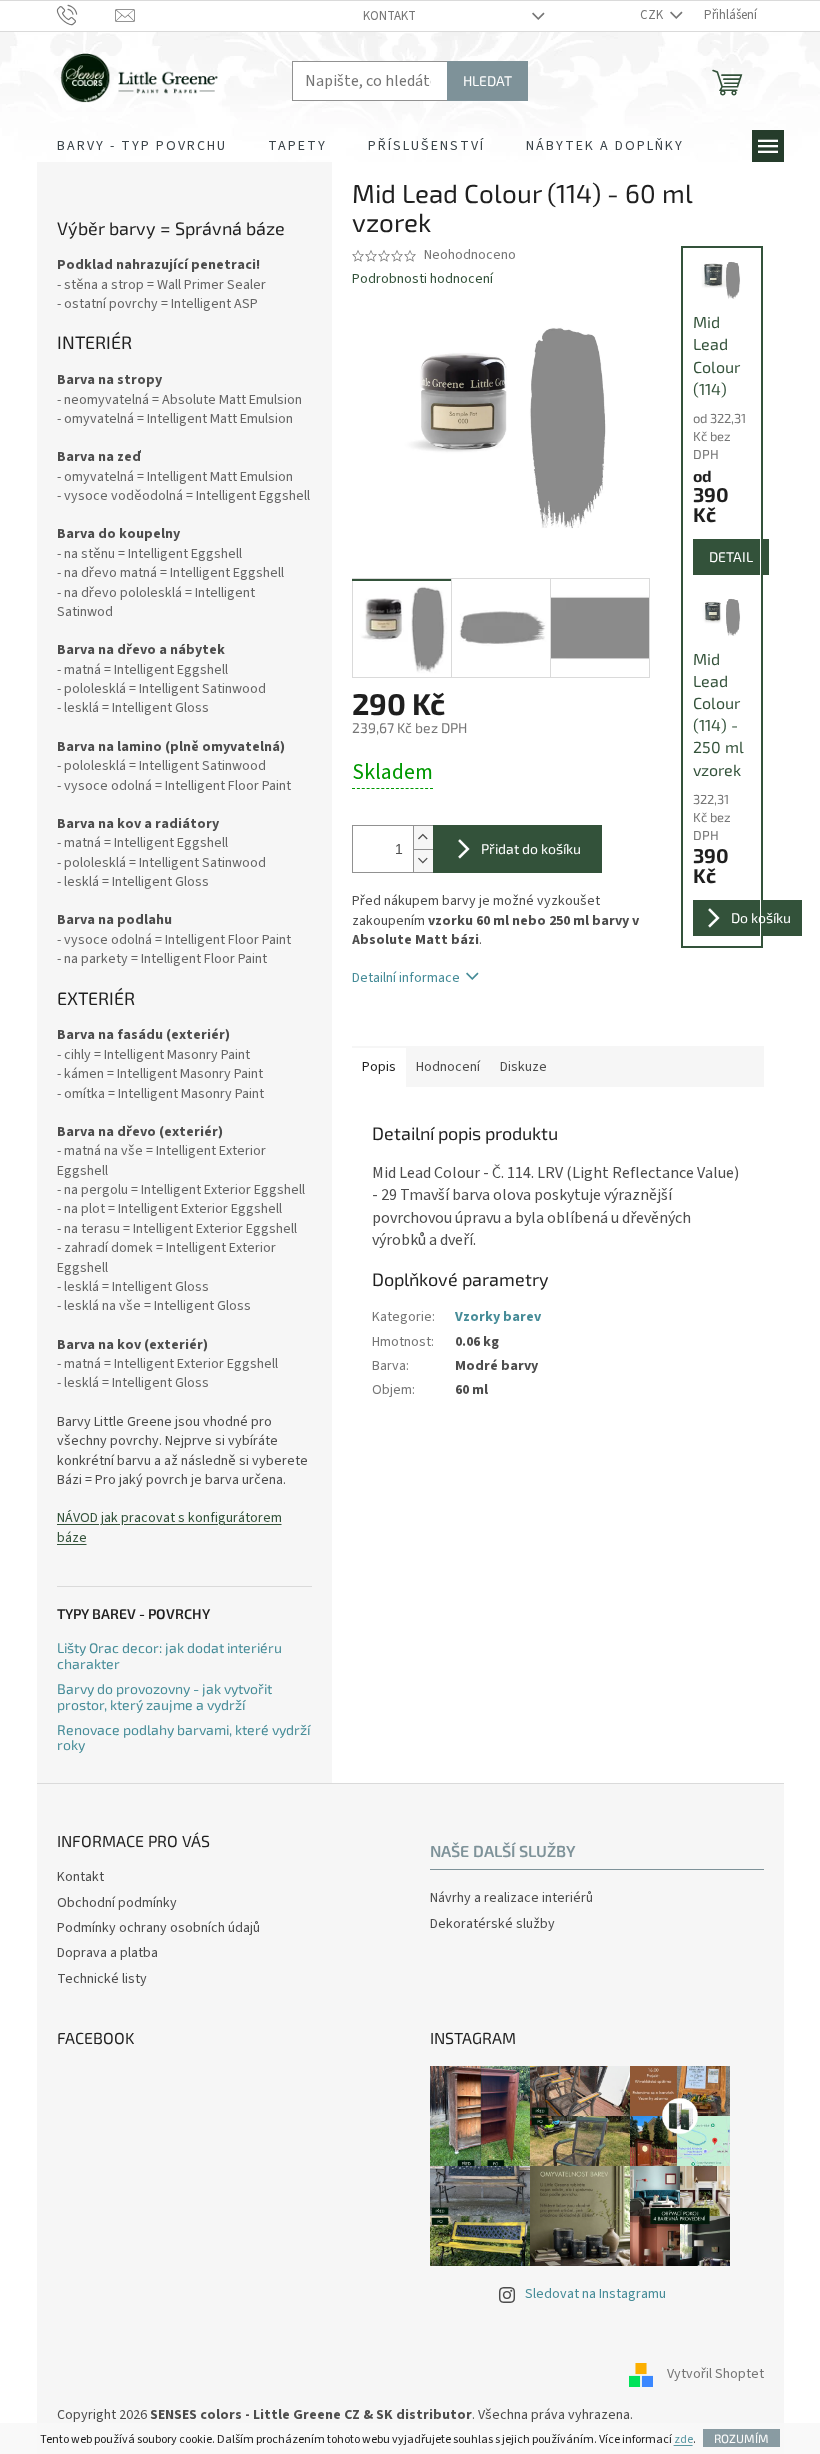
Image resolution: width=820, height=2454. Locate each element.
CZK (653, 15)
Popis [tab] (379, 1067)
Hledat (487, 80)
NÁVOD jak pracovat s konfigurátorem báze (169, 1528)
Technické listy (102, 1979)
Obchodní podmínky (117, 1903)
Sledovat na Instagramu (595, 2294)
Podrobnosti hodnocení (422, 279)
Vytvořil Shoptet (715, 2374)
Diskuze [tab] (523, 1067)
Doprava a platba (107, 1953)
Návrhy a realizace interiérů (511, 1898)
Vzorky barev (498, 1317)
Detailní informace (406, 978)
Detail (731, 556)
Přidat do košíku (531, 848)
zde (683, 2439)
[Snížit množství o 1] (423, 860)
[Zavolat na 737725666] (86, 15)
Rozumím (741, 2438)
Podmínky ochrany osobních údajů (158, 1928)
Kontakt (389, 16)
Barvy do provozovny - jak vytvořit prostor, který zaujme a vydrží (164, 1696)
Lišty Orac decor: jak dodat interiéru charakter (169, 1655)
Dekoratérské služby (492, 1924)
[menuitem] (142, 146)
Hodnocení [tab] (448, 1067)
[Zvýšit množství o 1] (423, 837)
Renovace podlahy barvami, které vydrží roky (183, 1737)
